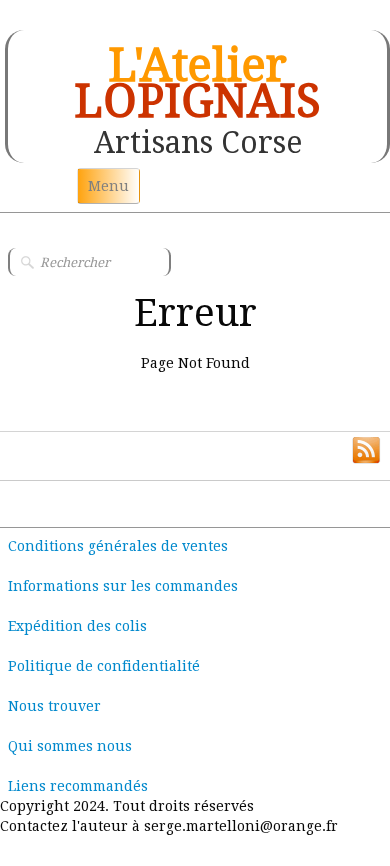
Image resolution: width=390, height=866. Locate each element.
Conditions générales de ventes (118, 546)
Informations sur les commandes (123, 586)
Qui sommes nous (70, 746)
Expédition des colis (77, 626)
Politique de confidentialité (104, 666)
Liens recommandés (78, 786)
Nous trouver (54, 706)
